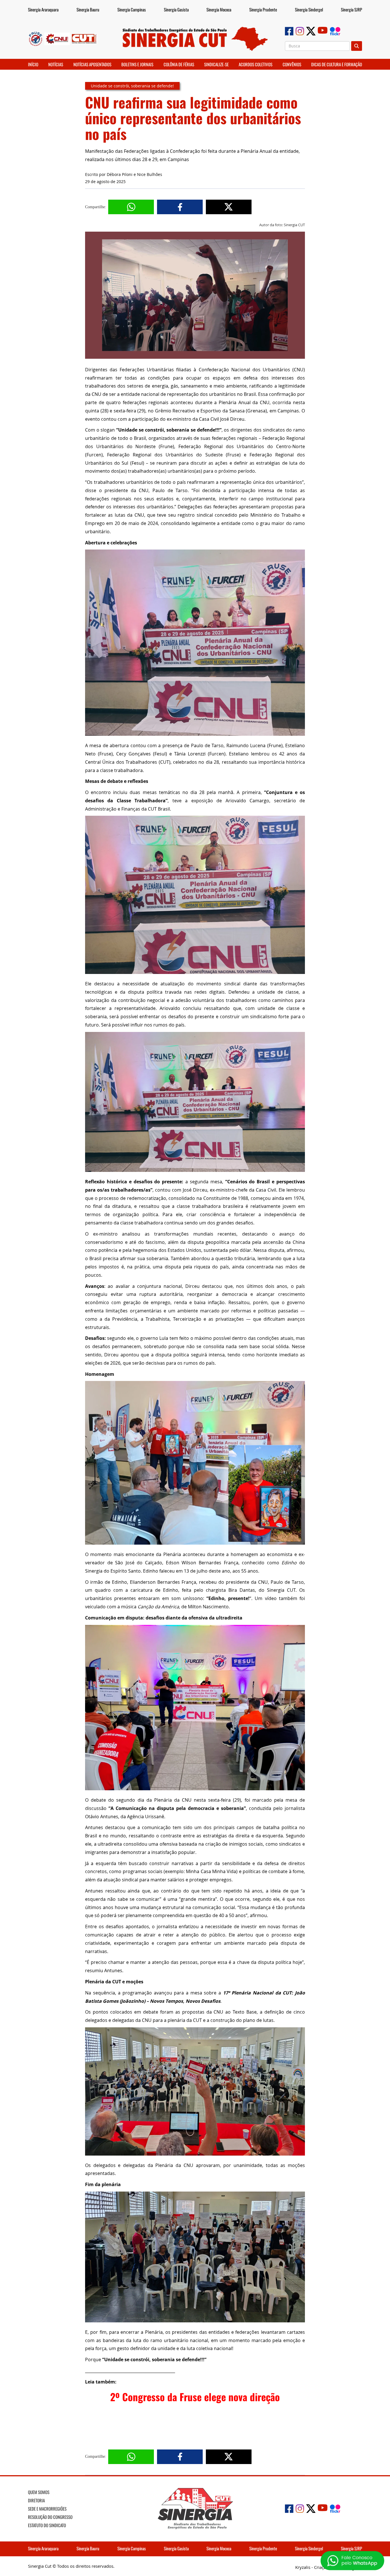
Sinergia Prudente (263, 9)
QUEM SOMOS (39, 2492)
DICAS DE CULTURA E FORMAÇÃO (337, 64)
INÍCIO (33, 64)
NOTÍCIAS (56, 64)
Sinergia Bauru (88, 9)
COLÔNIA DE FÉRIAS (179, 64)
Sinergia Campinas (132, 9)
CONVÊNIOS (292, 64)
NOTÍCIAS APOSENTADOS (92, 64)
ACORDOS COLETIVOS (256, 64)
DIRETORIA (36, 2500)
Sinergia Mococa (219, 9)
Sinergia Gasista (176, 9)
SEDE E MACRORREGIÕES (47, 2509)
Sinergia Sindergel (309, 9)
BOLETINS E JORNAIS (137, 64)
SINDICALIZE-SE (216, 64)
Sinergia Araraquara (43, 9)
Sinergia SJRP (351, 9)
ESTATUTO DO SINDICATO (47, 2525)
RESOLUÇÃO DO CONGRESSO (50, 2517)
